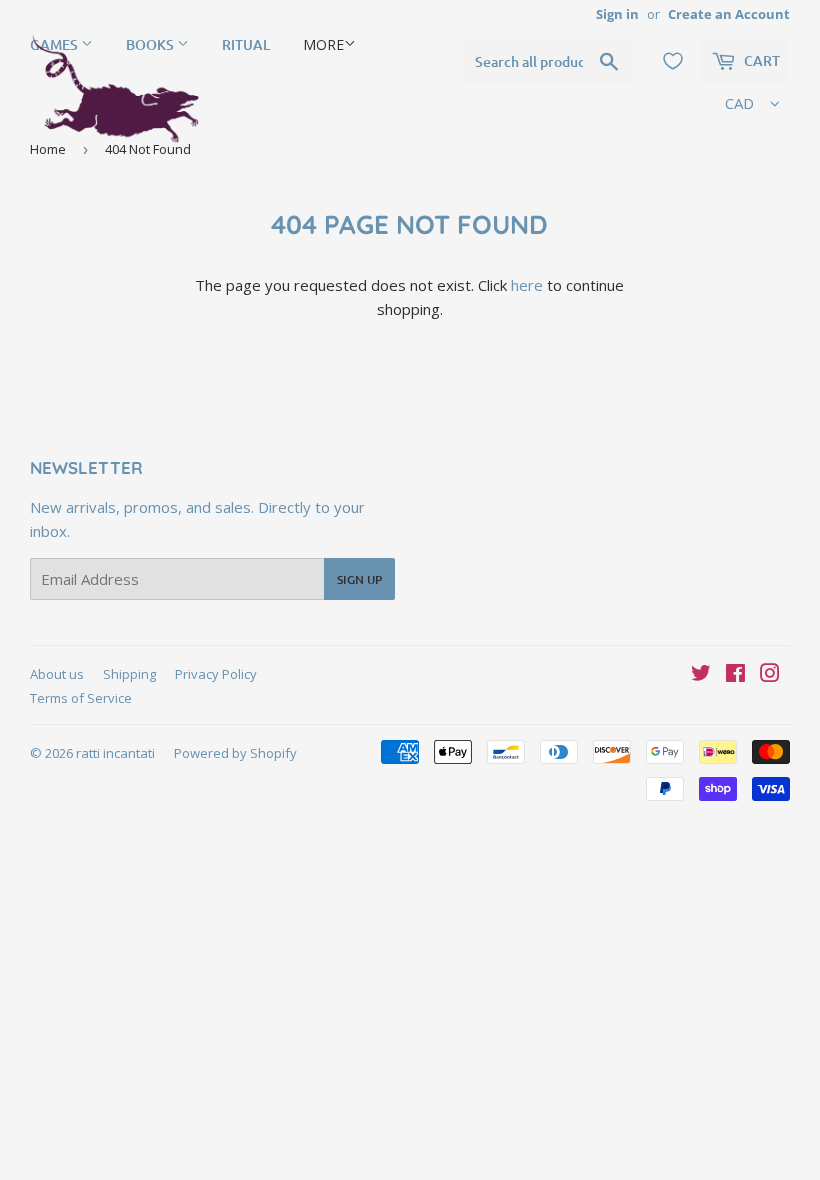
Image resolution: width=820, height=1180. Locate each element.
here (527, 285)
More (323, 44)
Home (48, 149)
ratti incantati (115, 753)
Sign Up (359, 579)
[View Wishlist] (673, 61)
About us (57, 674)
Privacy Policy (216, 674)
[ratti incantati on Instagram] (770, 675)
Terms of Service (81, 698)
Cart (760, 60)
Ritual (246, 44)
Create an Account (729, 14)
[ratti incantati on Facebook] (735, 675)
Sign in (617, 14)
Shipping (129, 674)
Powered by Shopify (235, 753)
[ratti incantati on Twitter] (701, 675)
